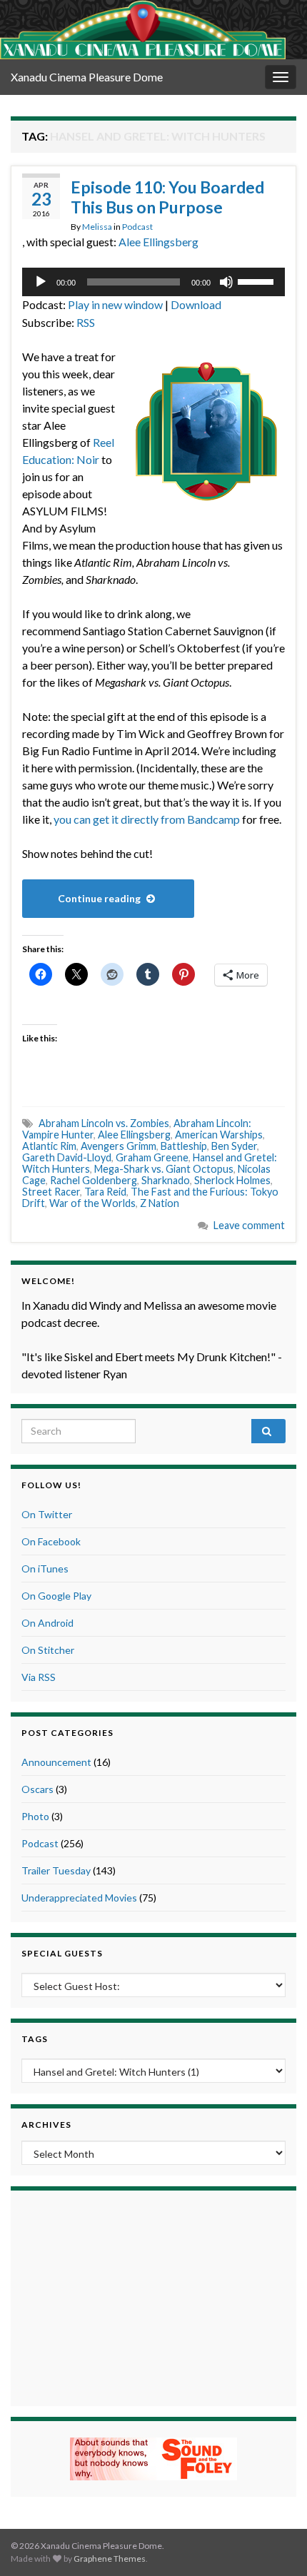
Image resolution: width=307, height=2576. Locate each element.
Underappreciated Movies (79, 1898)
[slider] (258, 281)
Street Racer (51, 1192)
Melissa (97, 227)
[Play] (41, 282)
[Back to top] (275, 2544)
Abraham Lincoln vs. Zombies (104, 1123)
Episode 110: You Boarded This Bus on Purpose (167, 197)
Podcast (137, 227)
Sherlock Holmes (232, 1180)
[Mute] (226, 282)
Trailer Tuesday (56, 1870)
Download (196, 304)
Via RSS (39, 1677)
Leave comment (249, 1225)
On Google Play (56, 1596)
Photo (35, 1816)
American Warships (219, 1135)
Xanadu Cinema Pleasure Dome (87, 77)
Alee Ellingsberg (158, 242)
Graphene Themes (110, 2559)
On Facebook (51, 1541)
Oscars (37, 1789)
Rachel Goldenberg (94, 1180)
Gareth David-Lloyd (67, 1157)
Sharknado (166, 1180)
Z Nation (160, 1203)
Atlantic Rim (49, 1146)
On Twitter (47, 1514)
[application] (153, 282)
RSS (86, 322)
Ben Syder (234, 1146)
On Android (47, 1623)
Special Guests (62, 1953)
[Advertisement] (153, 2296)
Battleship (184, 1146)
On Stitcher (48, 1650)
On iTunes (45, 1569)
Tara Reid (105, 1192)
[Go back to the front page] (143, 30)
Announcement (56, 1762)
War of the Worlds (92, 1203)
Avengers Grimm (119, 1146)
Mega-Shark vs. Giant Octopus (164, 1169)
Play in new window (115, 304)
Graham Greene (152, 1157)
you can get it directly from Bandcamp (147, 819)
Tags (35, 2039)
